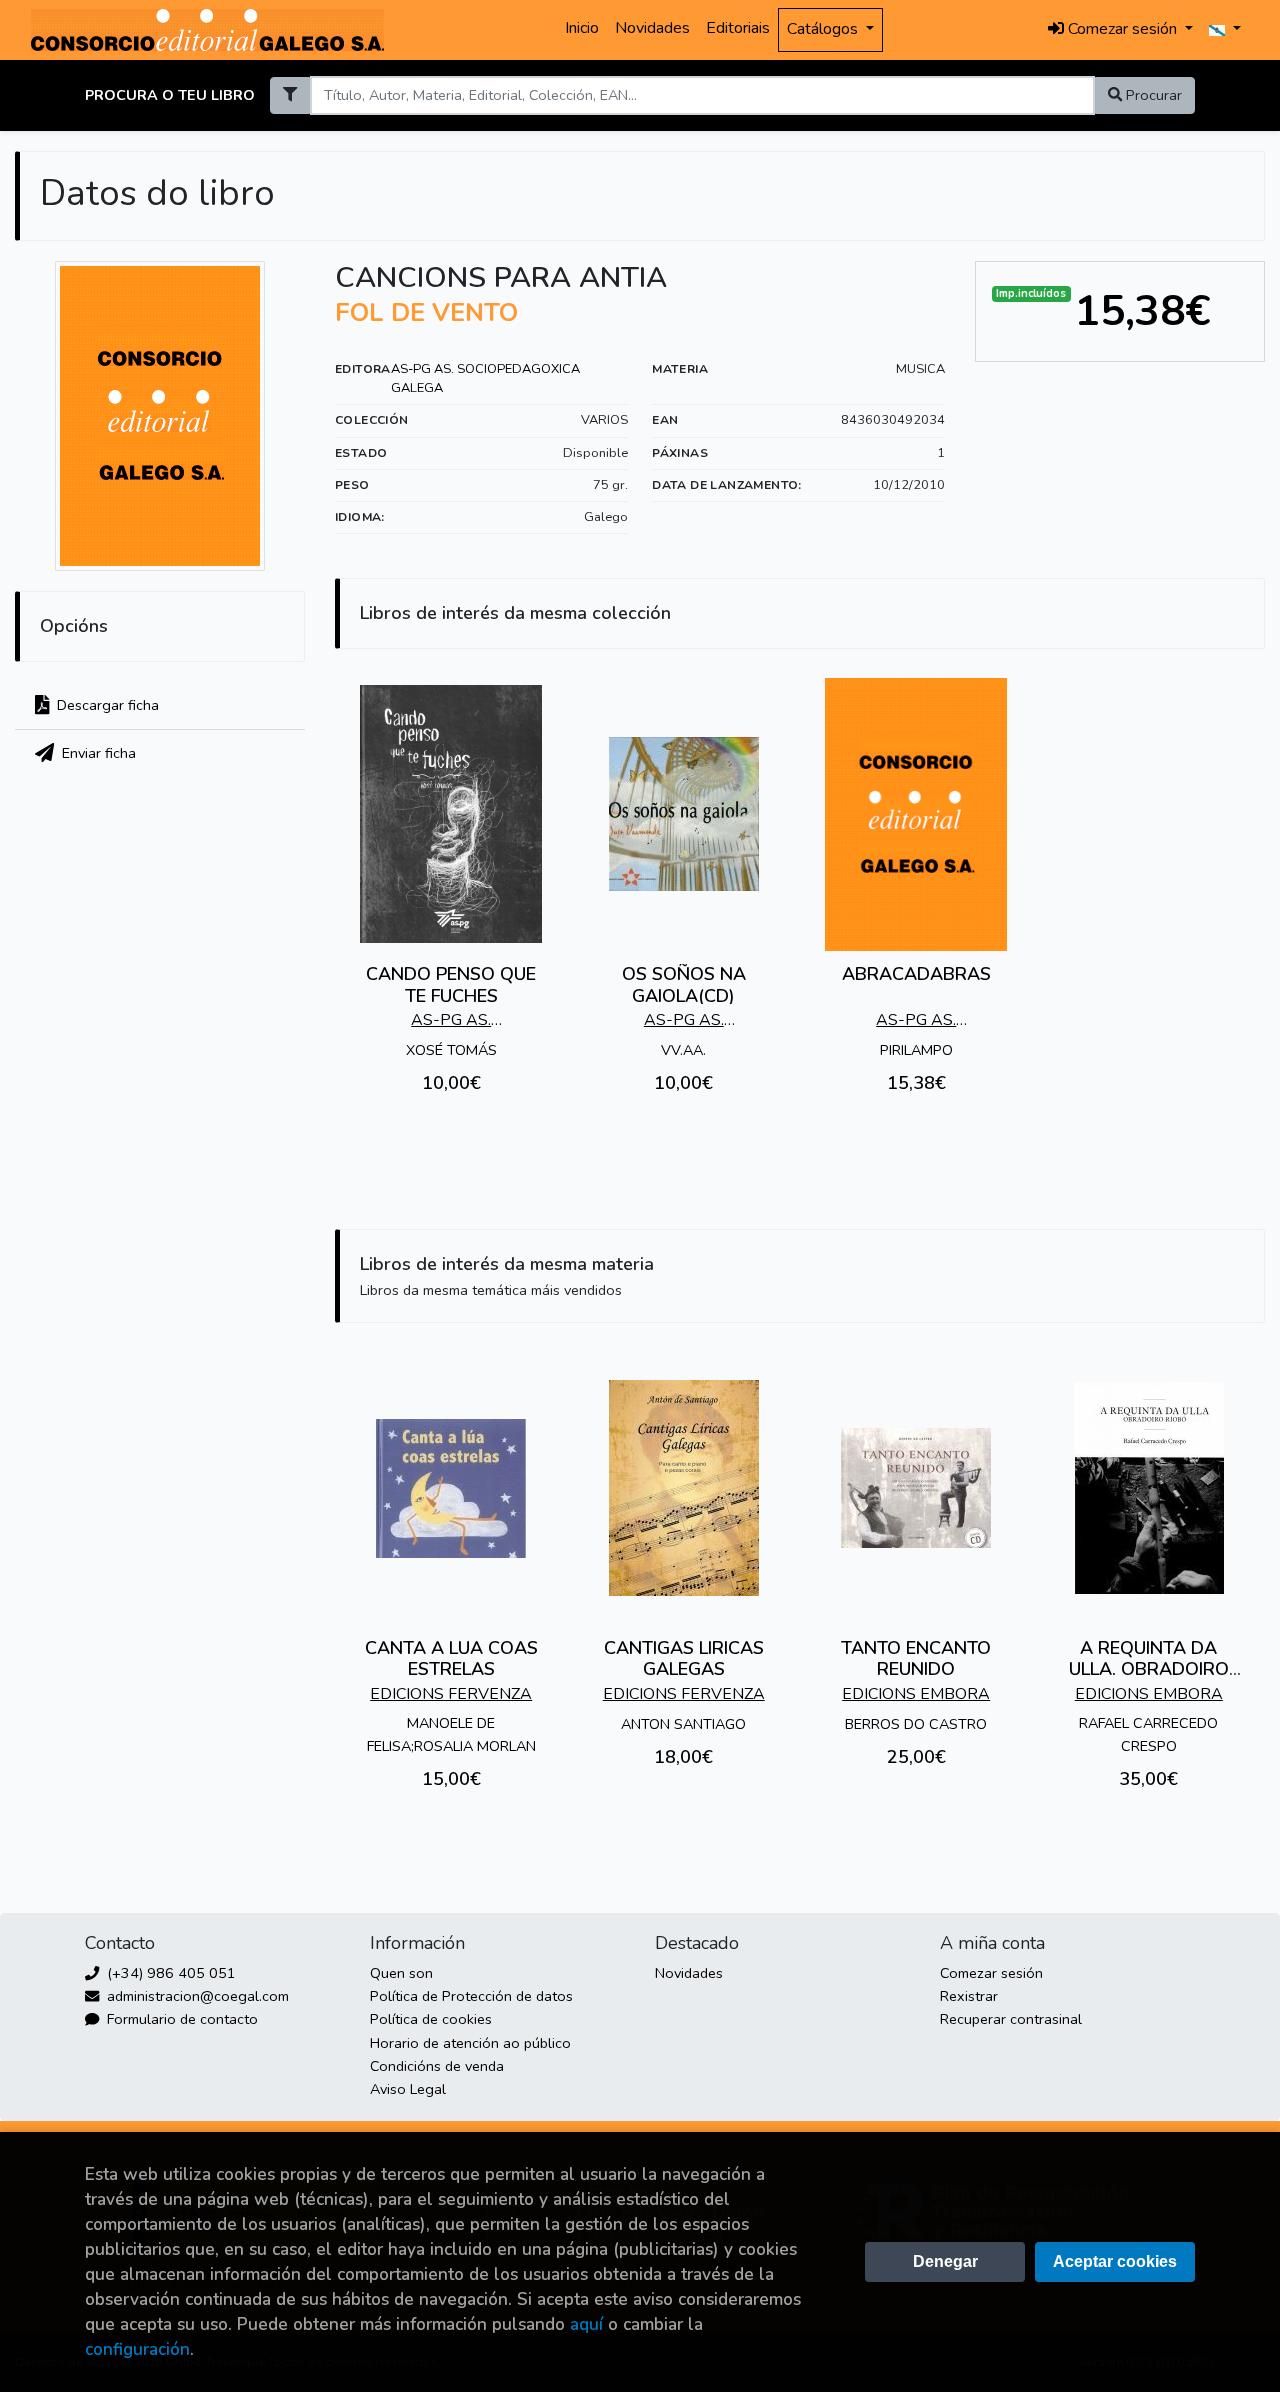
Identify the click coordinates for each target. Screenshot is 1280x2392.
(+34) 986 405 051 (169, 1973)
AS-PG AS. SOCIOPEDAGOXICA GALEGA (485, 378)
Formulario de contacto (180, 2019)
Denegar (945, 2261)
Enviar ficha (97, 753)
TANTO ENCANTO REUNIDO (916, 1659)
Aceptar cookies (1115, 2261)
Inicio (582, 28)
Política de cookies (431, 2019)
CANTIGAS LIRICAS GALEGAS (684, 1659)
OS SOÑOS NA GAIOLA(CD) (684, 985)
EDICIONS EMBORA (916, 1694)
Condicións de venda (437, 2066)
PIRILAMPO (916, 1050)
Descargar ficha (106, 705)
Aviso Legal (408, 2089)
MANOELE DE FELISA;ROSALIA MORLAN (451, 1734)
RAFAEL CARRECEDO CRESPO (1148, 1734)
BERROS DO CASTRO (916, 1724)
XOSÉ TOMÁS (451, 1050)
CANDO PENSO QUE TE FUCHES (451, 985)
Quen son (401, 1973)
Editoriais (738, 28)
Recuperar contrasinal (1011, 2019)
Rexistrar (969, 1996)
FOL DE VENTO (426, 313)
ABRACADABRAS (916, 974)
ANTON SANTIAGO (683, 1724)
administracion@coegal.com (196, 1996)
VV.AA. (683, 1050)
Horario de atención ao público (470, 2043)
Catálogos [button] (824, 29)
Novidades (652, 28)
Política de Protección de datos (471, 1996)
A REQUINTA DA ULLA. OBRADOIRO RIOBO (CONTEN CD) (1149, 1669)
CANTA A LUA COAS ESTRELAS (451, 1659)
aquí (586, 2324)
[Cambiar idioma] (1225, 30)
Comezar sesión (991, 1973)
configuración (137, 2349)
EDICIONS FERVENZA (451, 1694)
